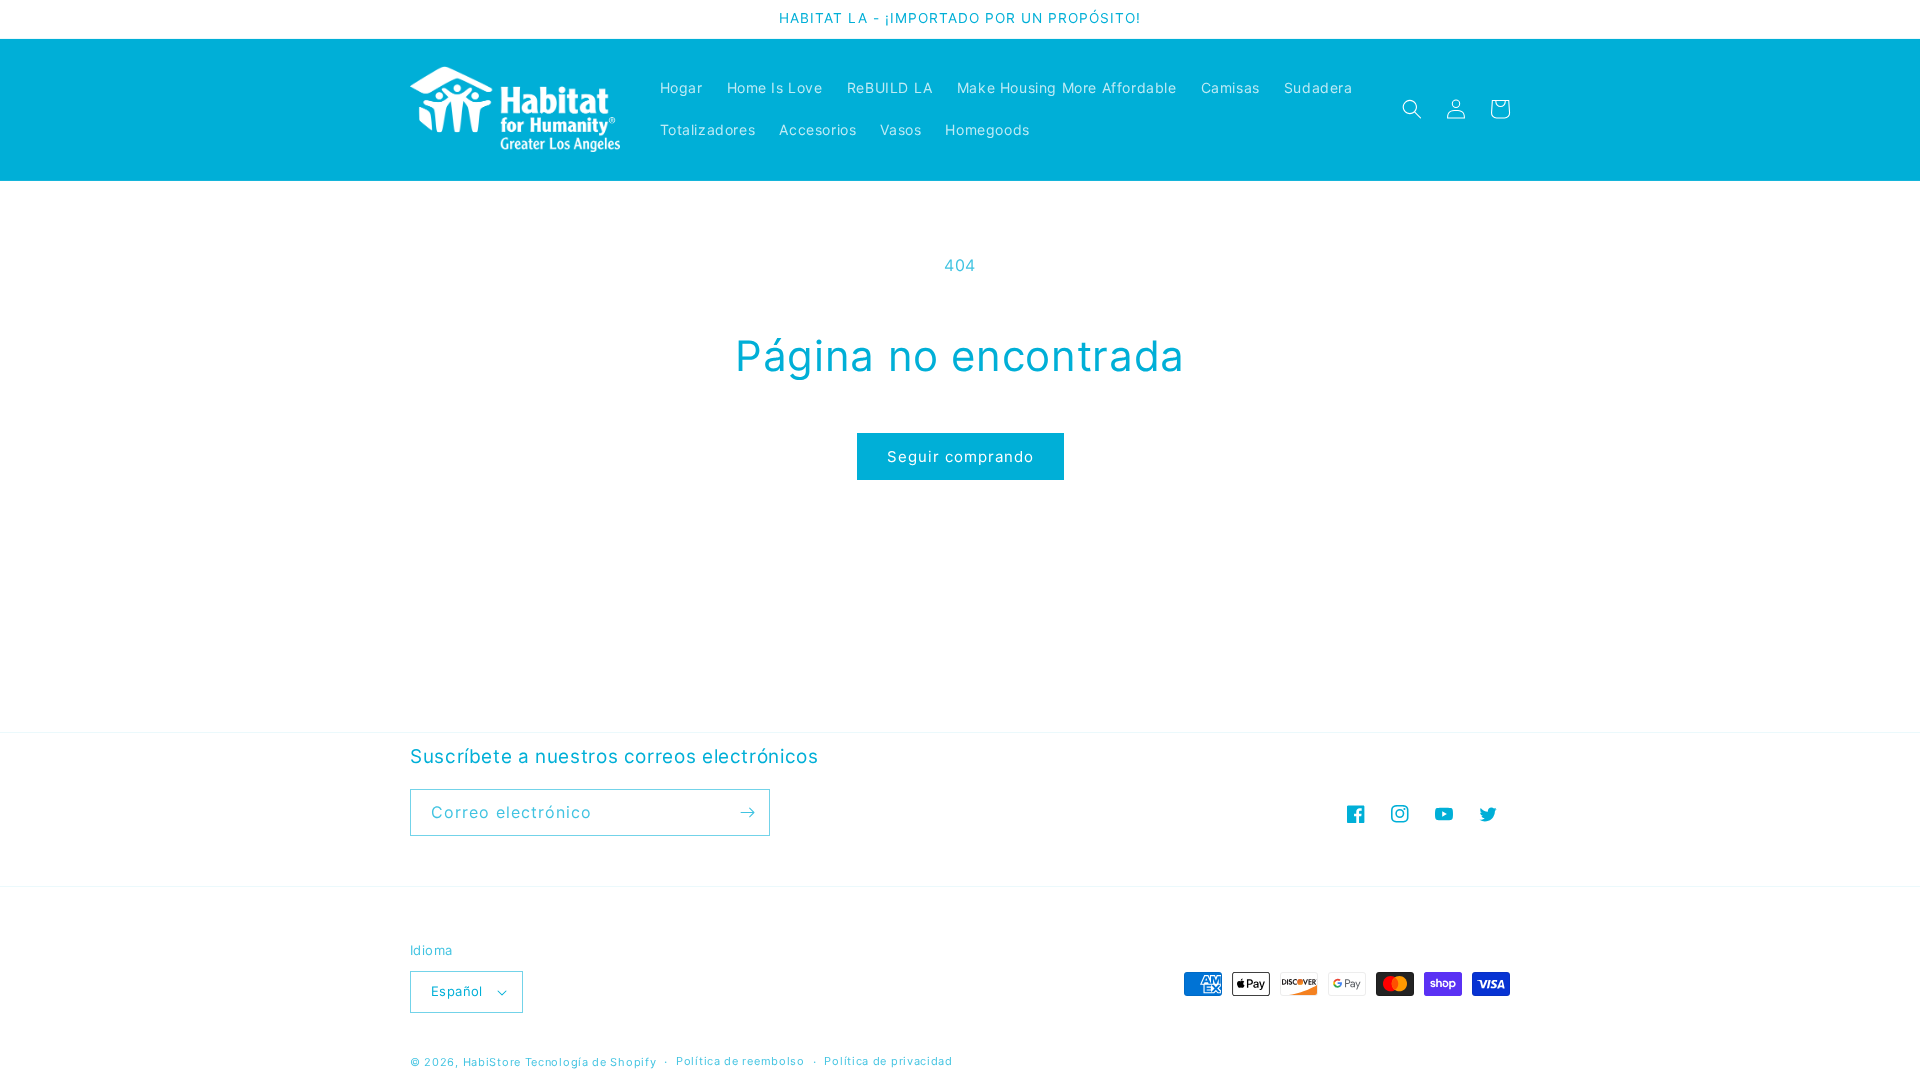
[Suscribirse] (747, 812)
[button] (1412, 109)
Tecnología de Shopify (591, 1062)
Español (457, 991)
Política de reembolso (740, 1061)
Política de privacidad (888, 1061)
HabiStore (492, 1062)
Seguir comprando (960, 456)
